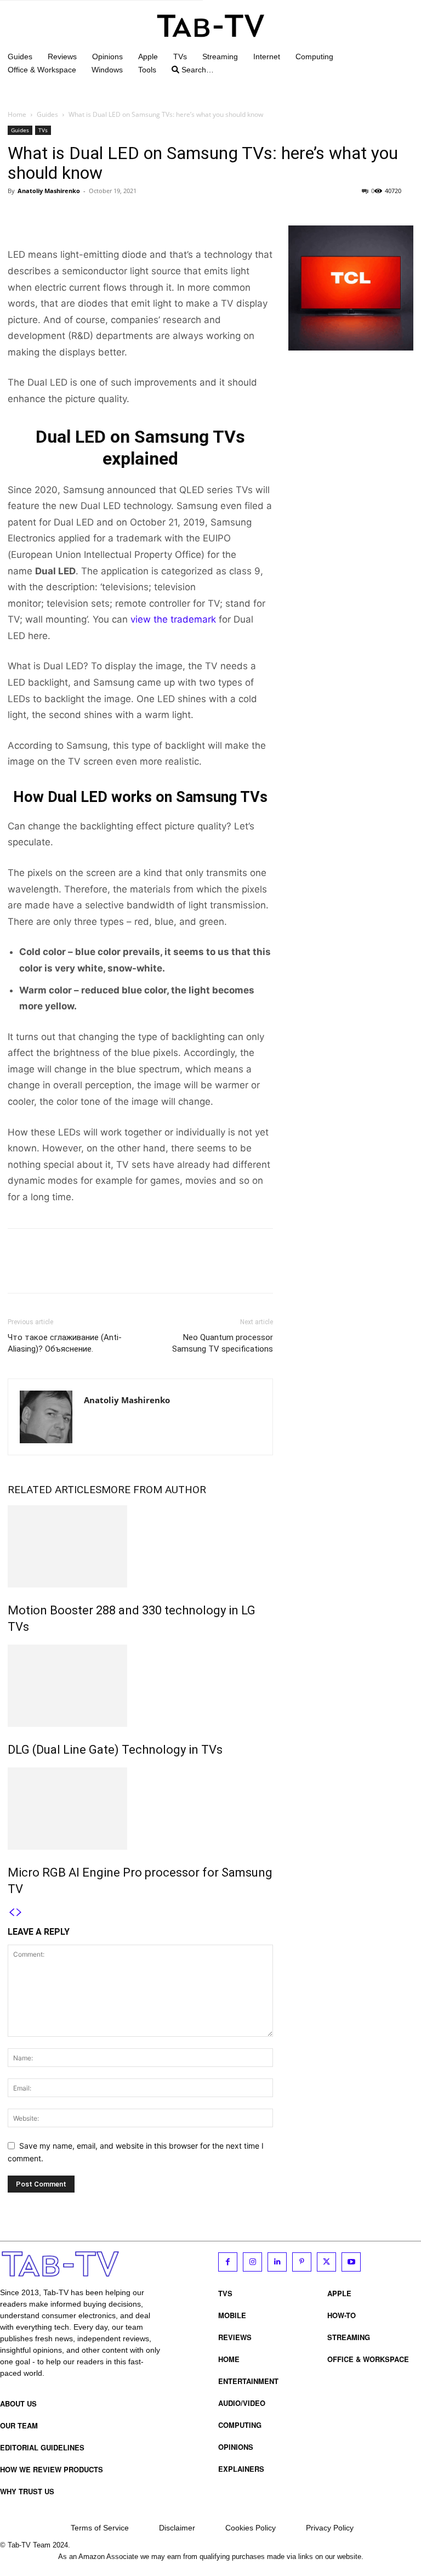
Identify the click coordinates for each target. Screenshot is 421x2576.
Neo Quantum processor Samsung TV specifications (223, 1343)
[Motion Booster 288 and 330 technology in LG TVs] (140, 1546)
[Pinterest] (69, 216)
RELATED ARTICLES (55, 1490)
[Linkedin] (277, 2262)
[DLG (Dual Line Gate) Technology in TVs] (140, 1686)
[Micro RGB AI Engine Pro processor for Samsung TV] (140, 1809)
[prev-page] (12, 1913)
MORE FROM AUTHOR (154, 1490)
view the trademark (173, 619)
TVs (43, 130)
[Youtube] (351, 2262)
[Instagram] (252, 2262)
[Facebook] (19, 216)
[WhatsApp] (94, 216)
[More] (120, 216)
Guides (47, 114)
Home (17, 114)
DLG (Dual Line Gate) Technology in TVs (115, 1750)
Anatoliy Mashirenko (49, 191)
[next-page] (19, 1913)
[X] (44, 216)
